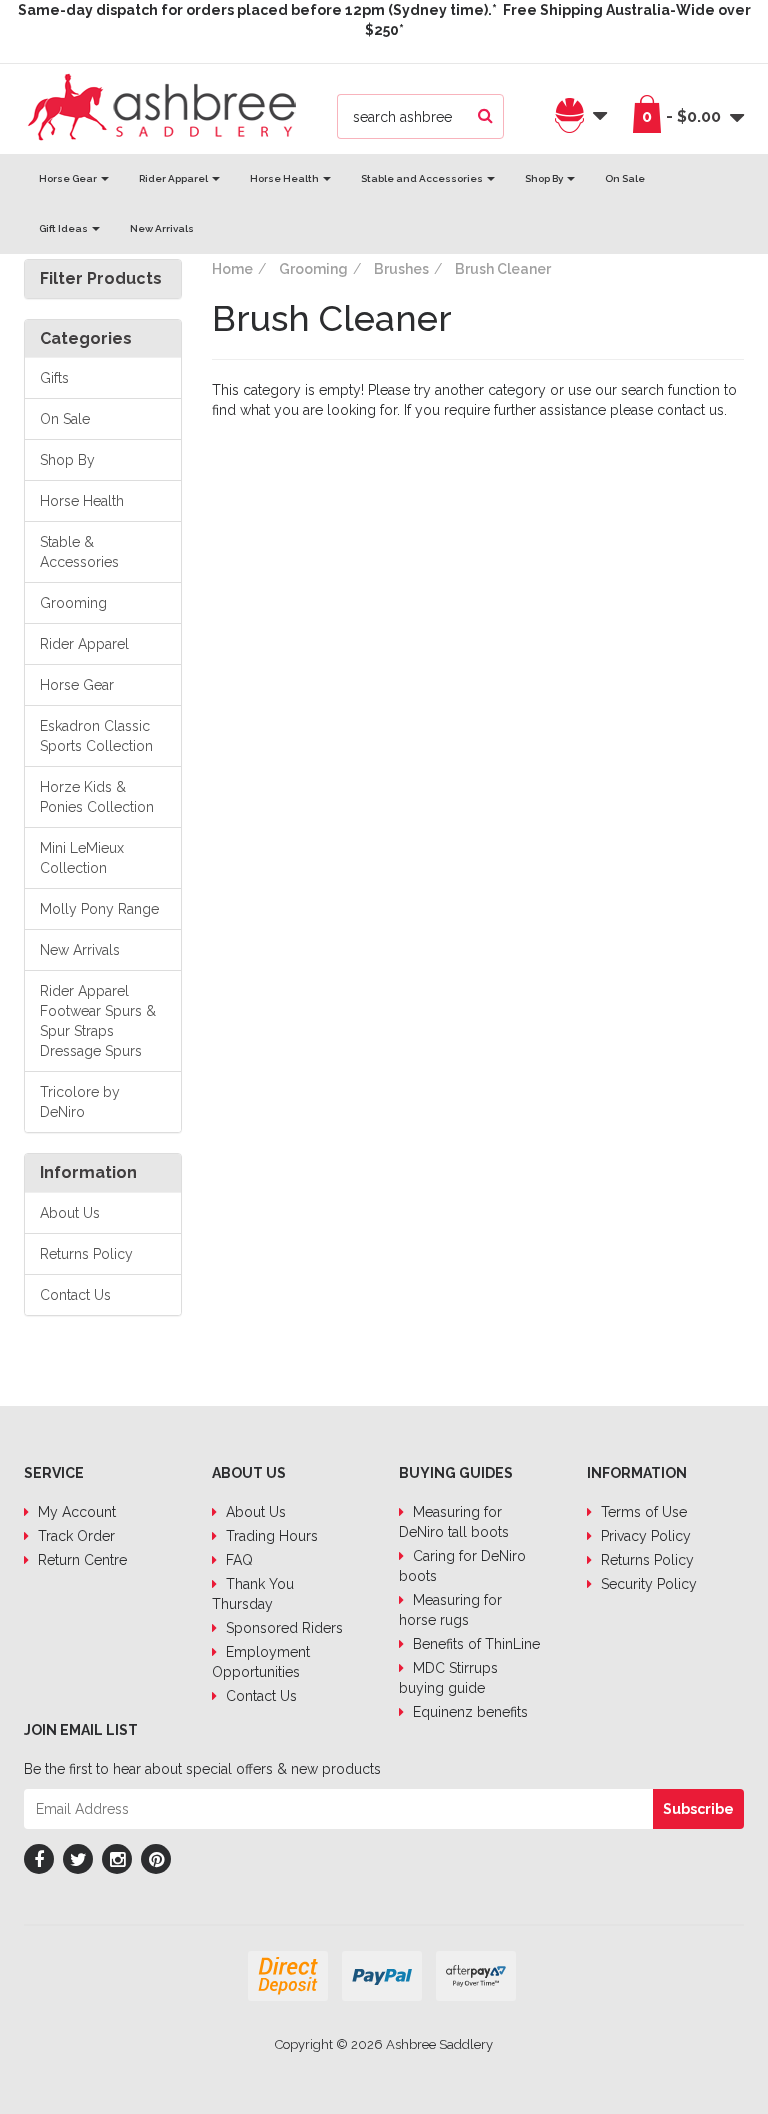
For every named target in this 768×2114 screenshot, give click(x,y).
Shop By (545, 178)
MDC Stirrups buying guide (448, 1678)
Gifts (54, 378)
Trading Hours (270, 1536)
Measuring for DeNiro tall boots (454, 1522)
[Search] (485, 116)
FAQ (237, 1560)
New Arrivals (162, 228)
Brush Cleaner (503, 269)
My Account (75, 1512)
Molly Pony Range (99, 909)
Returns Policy (86, 1254)
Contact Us (75, 1295)
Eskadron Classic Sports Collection (96, 736)
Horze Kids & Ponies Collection (97, 797)
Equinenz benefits (468, 1712)
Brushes (401, 269)
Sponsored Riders (282, 1628)
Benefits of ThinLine (474, 1644)
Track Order (74, 1536)
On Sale (625, 178)
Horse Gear (69, 178)
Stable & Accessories (79, 552)
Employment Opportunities (261, 1662)
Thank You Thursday (253, 1594)
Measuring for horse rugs (450, 1610)
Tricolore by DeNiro (80, 1102)
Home (232, 269)
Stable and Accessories (423, 178)
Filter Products (101, 279)
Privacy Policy (644, 1536)
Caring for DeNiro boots (462, 1566)
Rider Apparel (174, 178)
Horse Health (285, 178)
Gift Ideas (64, 228)
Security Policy (647, 1584)
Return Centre (80, 1560)
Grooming (73, 603)
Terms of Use (642, 1512)
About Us (70, 1213)
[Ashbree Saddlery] (162, 105)
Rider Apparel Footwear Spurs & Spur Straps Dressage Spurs (98, 1021)
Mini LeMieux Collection (82, 858)
